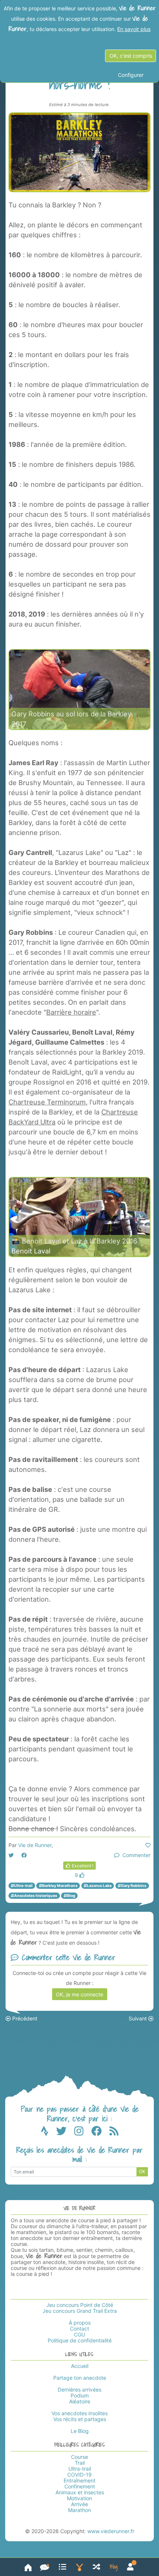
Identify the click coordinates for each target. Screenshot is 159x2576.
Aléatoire (80, 2401)
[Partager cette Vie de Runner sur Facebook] (24, 1855)
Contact (79, 2329)
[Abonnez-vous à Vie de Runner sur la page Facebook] (100, 2133)
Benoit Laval (31, 1251)
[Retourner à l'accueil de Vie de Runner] (28, 2567)
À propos (80, 2323)
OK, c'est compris (131, 56)
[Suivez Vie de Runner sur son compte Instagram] (83, 2133)
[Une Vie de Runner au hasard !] (97, 2567)
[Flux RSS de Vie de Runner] (114, 2133)
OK (142, 2171)
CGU (79, 2334)
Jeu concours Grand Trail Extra (80, 2311)
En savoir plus (134, 29)
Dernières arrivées (79, 2390)
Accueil (80, 2366)
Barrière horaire (71, 1012)
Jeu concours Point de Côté (80, 2305)
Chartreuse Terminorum (47, 1102)
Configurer (131, 75)
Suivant (138, 2018)
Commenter (135, 1855)
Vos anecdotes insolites (79, 2413)
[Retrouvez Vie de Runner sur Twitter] (65, 2133)
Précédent (24, 2018)
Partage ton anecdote (80, 2378)
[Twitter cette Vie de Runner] (11, 1855)
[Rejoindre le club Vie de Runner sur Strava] (48, 2133)
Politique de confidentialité (80, 2340)
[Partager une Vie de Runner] (45, 2567)
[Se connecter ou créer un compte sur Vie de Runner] (130, 2567)
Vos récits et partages (80, 2419)
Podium (80, 2395)
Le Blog (80, 2431)
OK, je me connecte (79, 1994)
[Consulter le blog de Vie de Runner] (114, 2567)
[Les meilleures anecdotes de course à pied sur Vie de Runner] (79, 2567)
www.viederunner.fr (111, 2531)
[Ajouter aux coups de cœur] (148, 1845)
